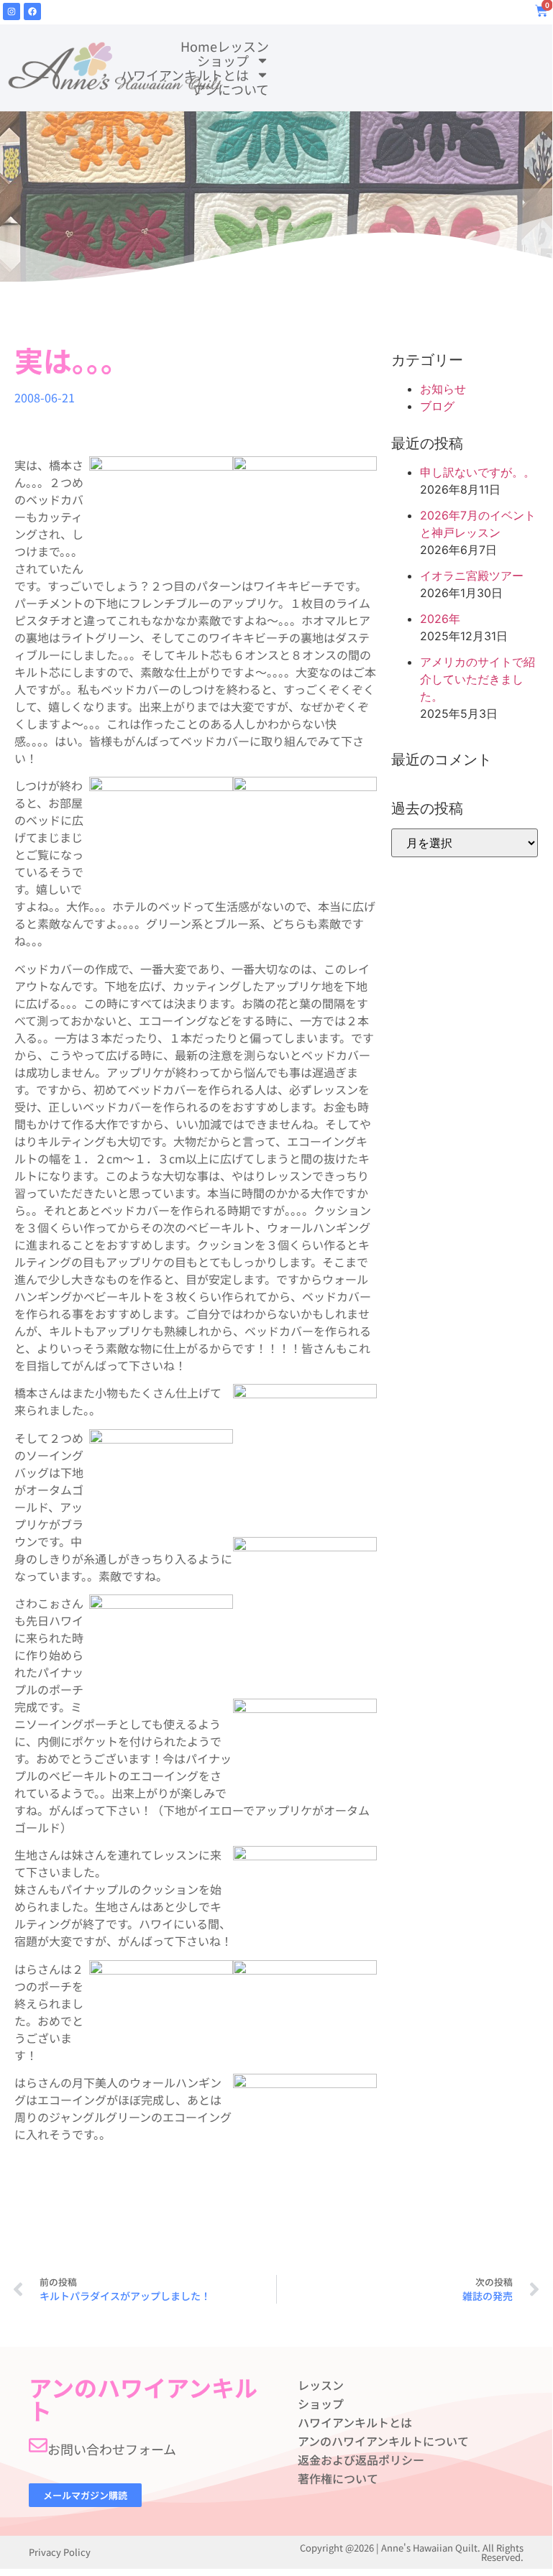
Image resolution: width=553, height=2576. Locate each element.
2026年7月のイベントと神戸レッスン (478, 524)
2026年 (440, 619)
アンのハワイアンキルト (143, 2399)
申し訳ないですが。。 (477, 472)
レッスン (243, 46)
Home (199, 46)
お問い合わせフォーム (112, 2449)
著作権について (338, 2478)
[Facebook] (32, 11)
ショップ (223, 60)
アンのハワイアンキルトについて (383, 2441)
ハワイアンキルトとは (184, 75)
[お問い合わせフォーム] (38, 2445)
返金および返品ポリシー (361, 2460)
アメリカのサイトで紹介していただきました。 (477, 679)
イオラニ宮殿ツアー (472, 576)
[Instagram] (12, 11)
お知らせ (443, 389)
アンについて (231, 89)
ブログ (437, 406)
